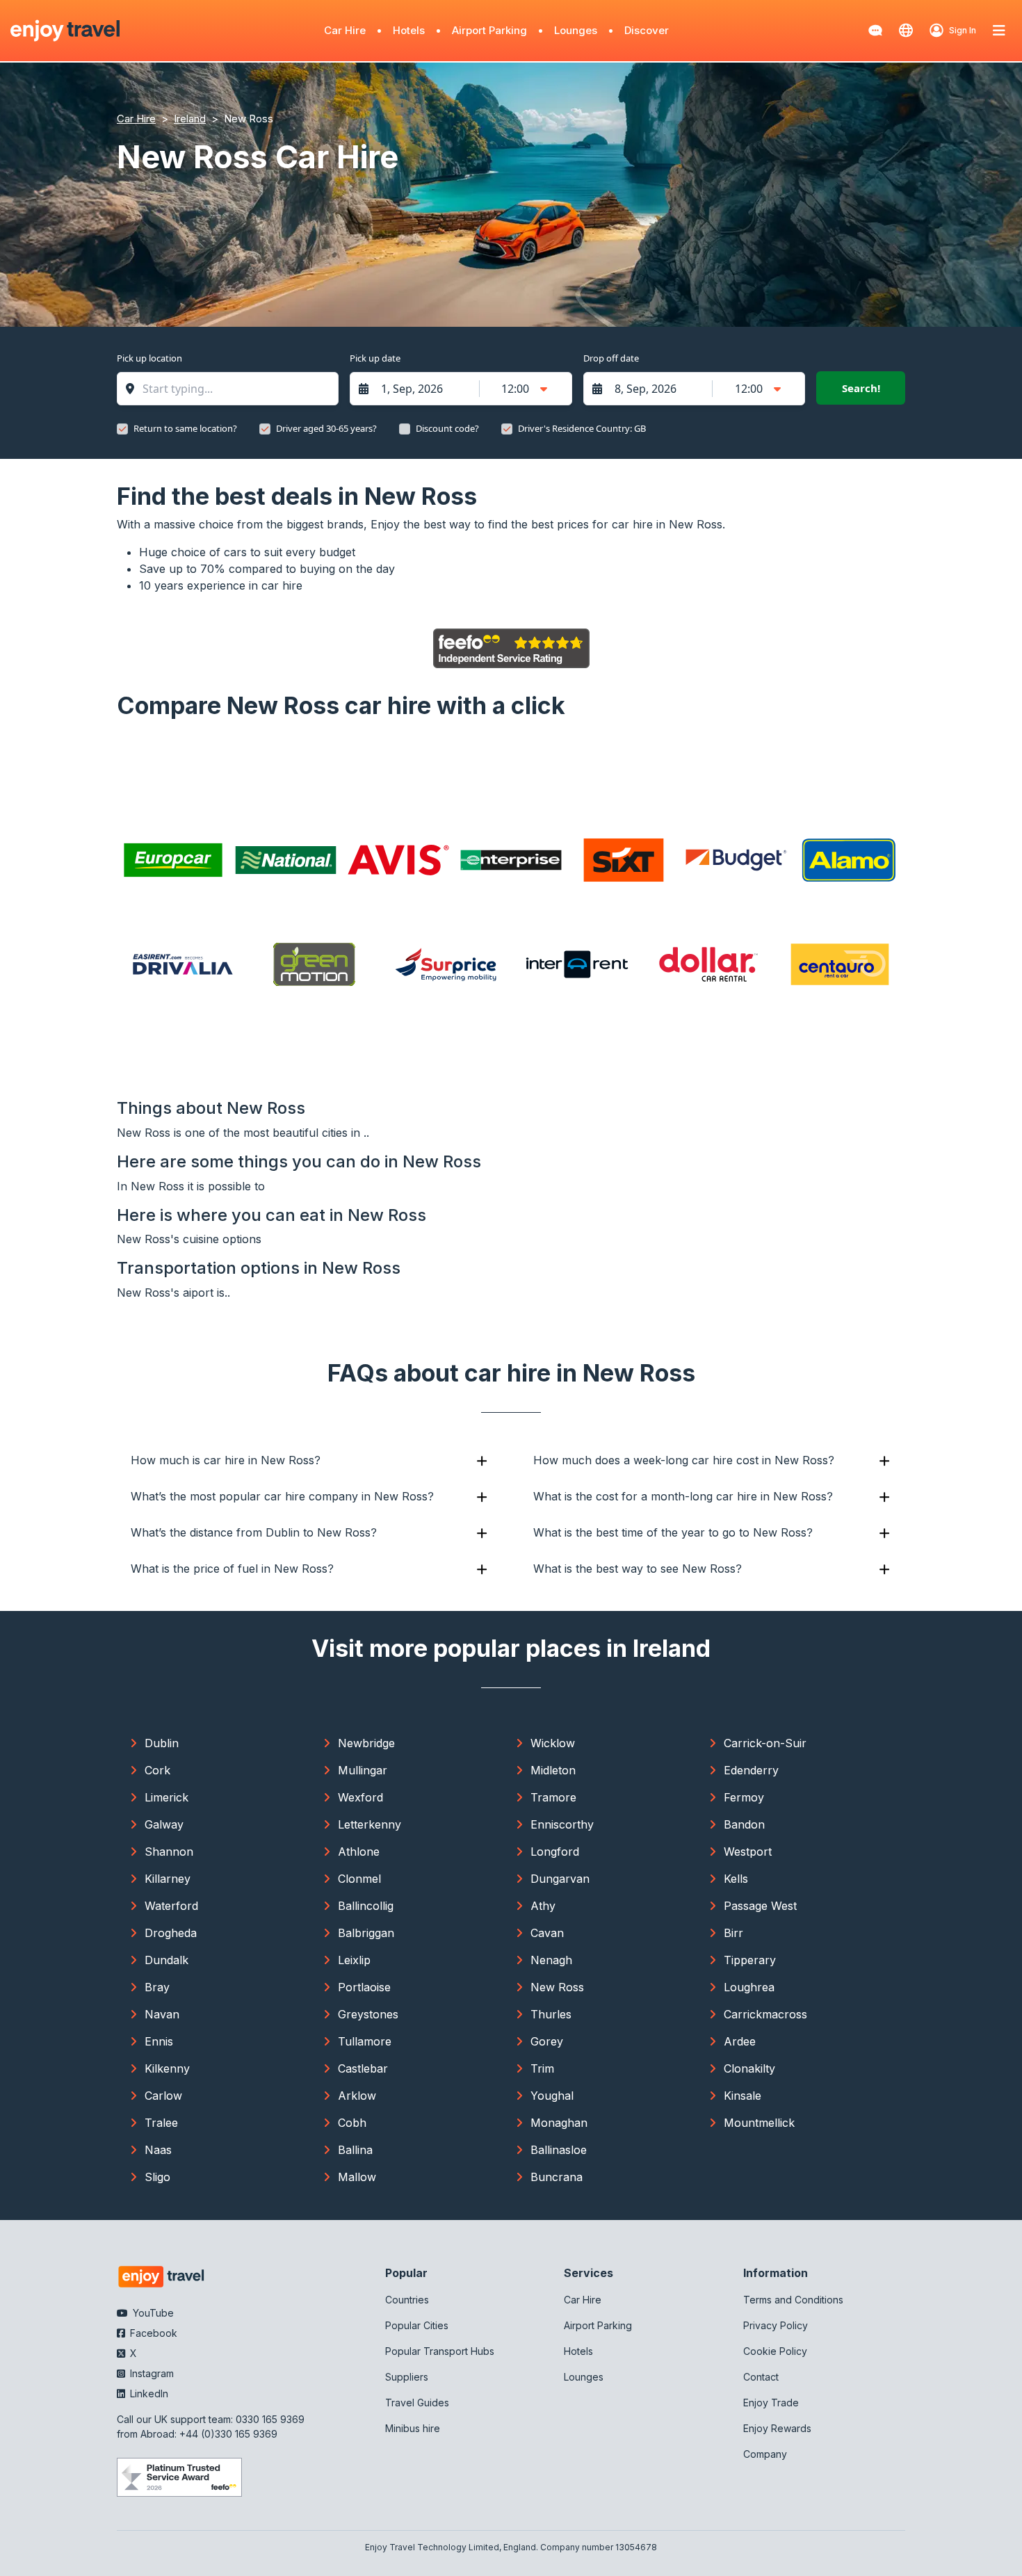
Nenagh (551, 1960)
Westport (748, 1852)
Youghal (552, 2096)
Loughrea (749, 1987)
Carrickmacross (765, 2014)
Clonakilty (749, 2068)
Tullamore (365, 2041)
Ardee (740, 2041)
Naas (158, 2150)
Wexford (360, 1797)
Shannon (169, 1852)
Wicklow (553, 1743)
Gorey (547, 2041)
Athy (543, 1906)
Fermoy (744, 1797)
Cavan (547, 1933)
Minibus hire (413, 2428)
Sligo (157, 2177)
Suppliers (407, 2377)
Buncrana (557, 2177)
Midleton (553, 1770)
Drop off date (611, 358)
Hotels (409, 30)
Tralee (161, 2123)
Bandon (744, 1824)
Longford (555, 1852)
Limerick (167, 1797)
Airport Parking (489, 30)
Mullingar (363, 1770)
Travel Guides (417, 2403)
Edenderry (751, 1770)
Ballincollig (366, 1906)
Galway (164, 1824)
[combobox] (235, 389)
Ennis (159, 2041)
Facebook (152, 2333)
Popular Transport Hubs (440, 2351)
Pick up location (149, 358)
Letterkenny (370, 1824)
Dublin (162, 1743)
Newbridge (366, 1743)
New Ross (557, 1987)
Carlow (163, 2096)
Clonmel (359, 1879)
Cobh (352, 2123)
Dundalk (167, 1960)
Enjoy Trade (771, 2403)
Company (765, 2454)
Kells (736, 1879)
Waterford (171, 1906)
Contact (761, 2377)
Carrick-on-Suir (765, 1743)
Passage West (760, 1906)
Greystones (368, 2014)
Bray (157, 1987)
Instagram (151, 2373)
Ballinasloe (559, 2150)
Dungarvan (560, 1879)
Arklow (357, 2096)
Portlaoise (364, 1987)
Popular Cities (417, 2325)
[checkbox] (122, 429)
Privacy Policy (776, 2325)
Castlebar (363, 2068)
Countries (407, 2300)
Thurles (551, 2014)
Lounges (576, 30)
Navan (162, 2014)
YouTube (152, 2313)
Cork (157, 1770)
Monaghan (559, 2123)
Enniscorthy (562, 1824)
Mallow (357, 2177)
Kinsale (743, 2096)
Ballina (355, 2150)
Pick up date (375, 358)
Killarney (168, 1879)
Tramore (553, 1797)
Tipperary (750, 1960)
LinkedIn (148, 2393)
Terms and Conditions (793, 2300)
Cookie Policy (775, 2351)
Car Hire (345, 30)
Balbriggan (366, 1933)
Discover (647, 30)
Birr (733, 1933)
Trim (542, 2068)
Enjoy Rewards (777, 2428)
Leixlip (354, 1960)
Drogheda (171, 1933)
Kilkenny (167, 2068)
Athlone (359, 1852)
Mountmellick (759, 2123)
